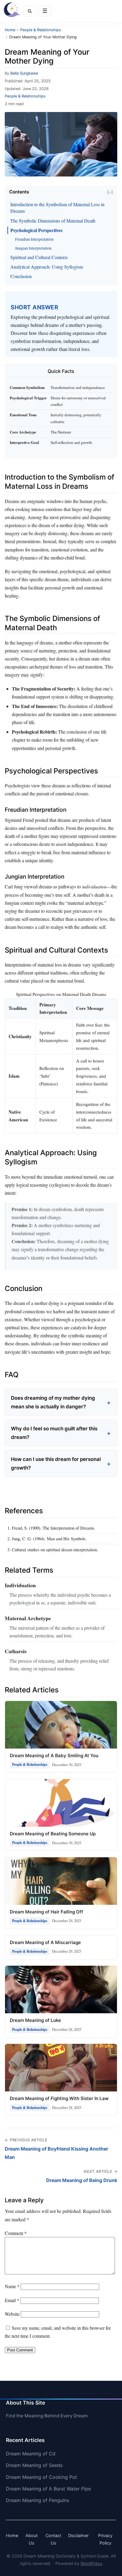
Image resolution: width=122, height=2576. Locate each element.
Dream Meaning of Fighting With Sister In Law (59, 2098)
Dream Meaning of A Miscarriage (45, 1942)
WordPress (91, 2563)
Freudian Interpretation (34, 239)
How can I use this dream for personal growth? (56, 1463)
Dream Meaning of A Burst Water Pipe (48, 2489)
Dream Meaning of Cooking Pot (41, 2477)
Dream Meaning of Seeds (34, 2465)
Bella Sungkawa (24, 73)
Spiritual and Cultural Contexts (39, 257)
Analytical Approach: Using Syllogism (47, 267)
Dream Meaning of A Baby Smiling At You (54, 1756)
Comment (16, 2233)
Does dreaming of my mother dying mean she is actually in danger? (53, 1402)
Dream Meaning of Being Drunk (82, 2180)
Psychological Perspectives (36, 230)
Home (12, 2535)
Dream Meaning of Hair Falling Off (46, 1912)
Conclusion (21, 276)
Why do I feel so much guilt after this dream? (54, 1433)
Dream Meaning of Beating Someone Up (53, 1834)
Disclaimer (78, 2535)
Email (12, 2300)
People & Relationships (25, 96)
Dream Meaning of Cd (31, 2454)
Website (12, 2314)
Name (12, 2286)
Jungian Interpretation (33, 248)
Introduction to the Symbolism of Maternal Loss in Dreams (57, 208)
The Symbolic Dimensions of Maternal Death (53, 221)
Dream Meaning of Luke (35, 2020)
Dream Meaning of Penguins (37, 2500)
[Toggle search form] (30, 11)
